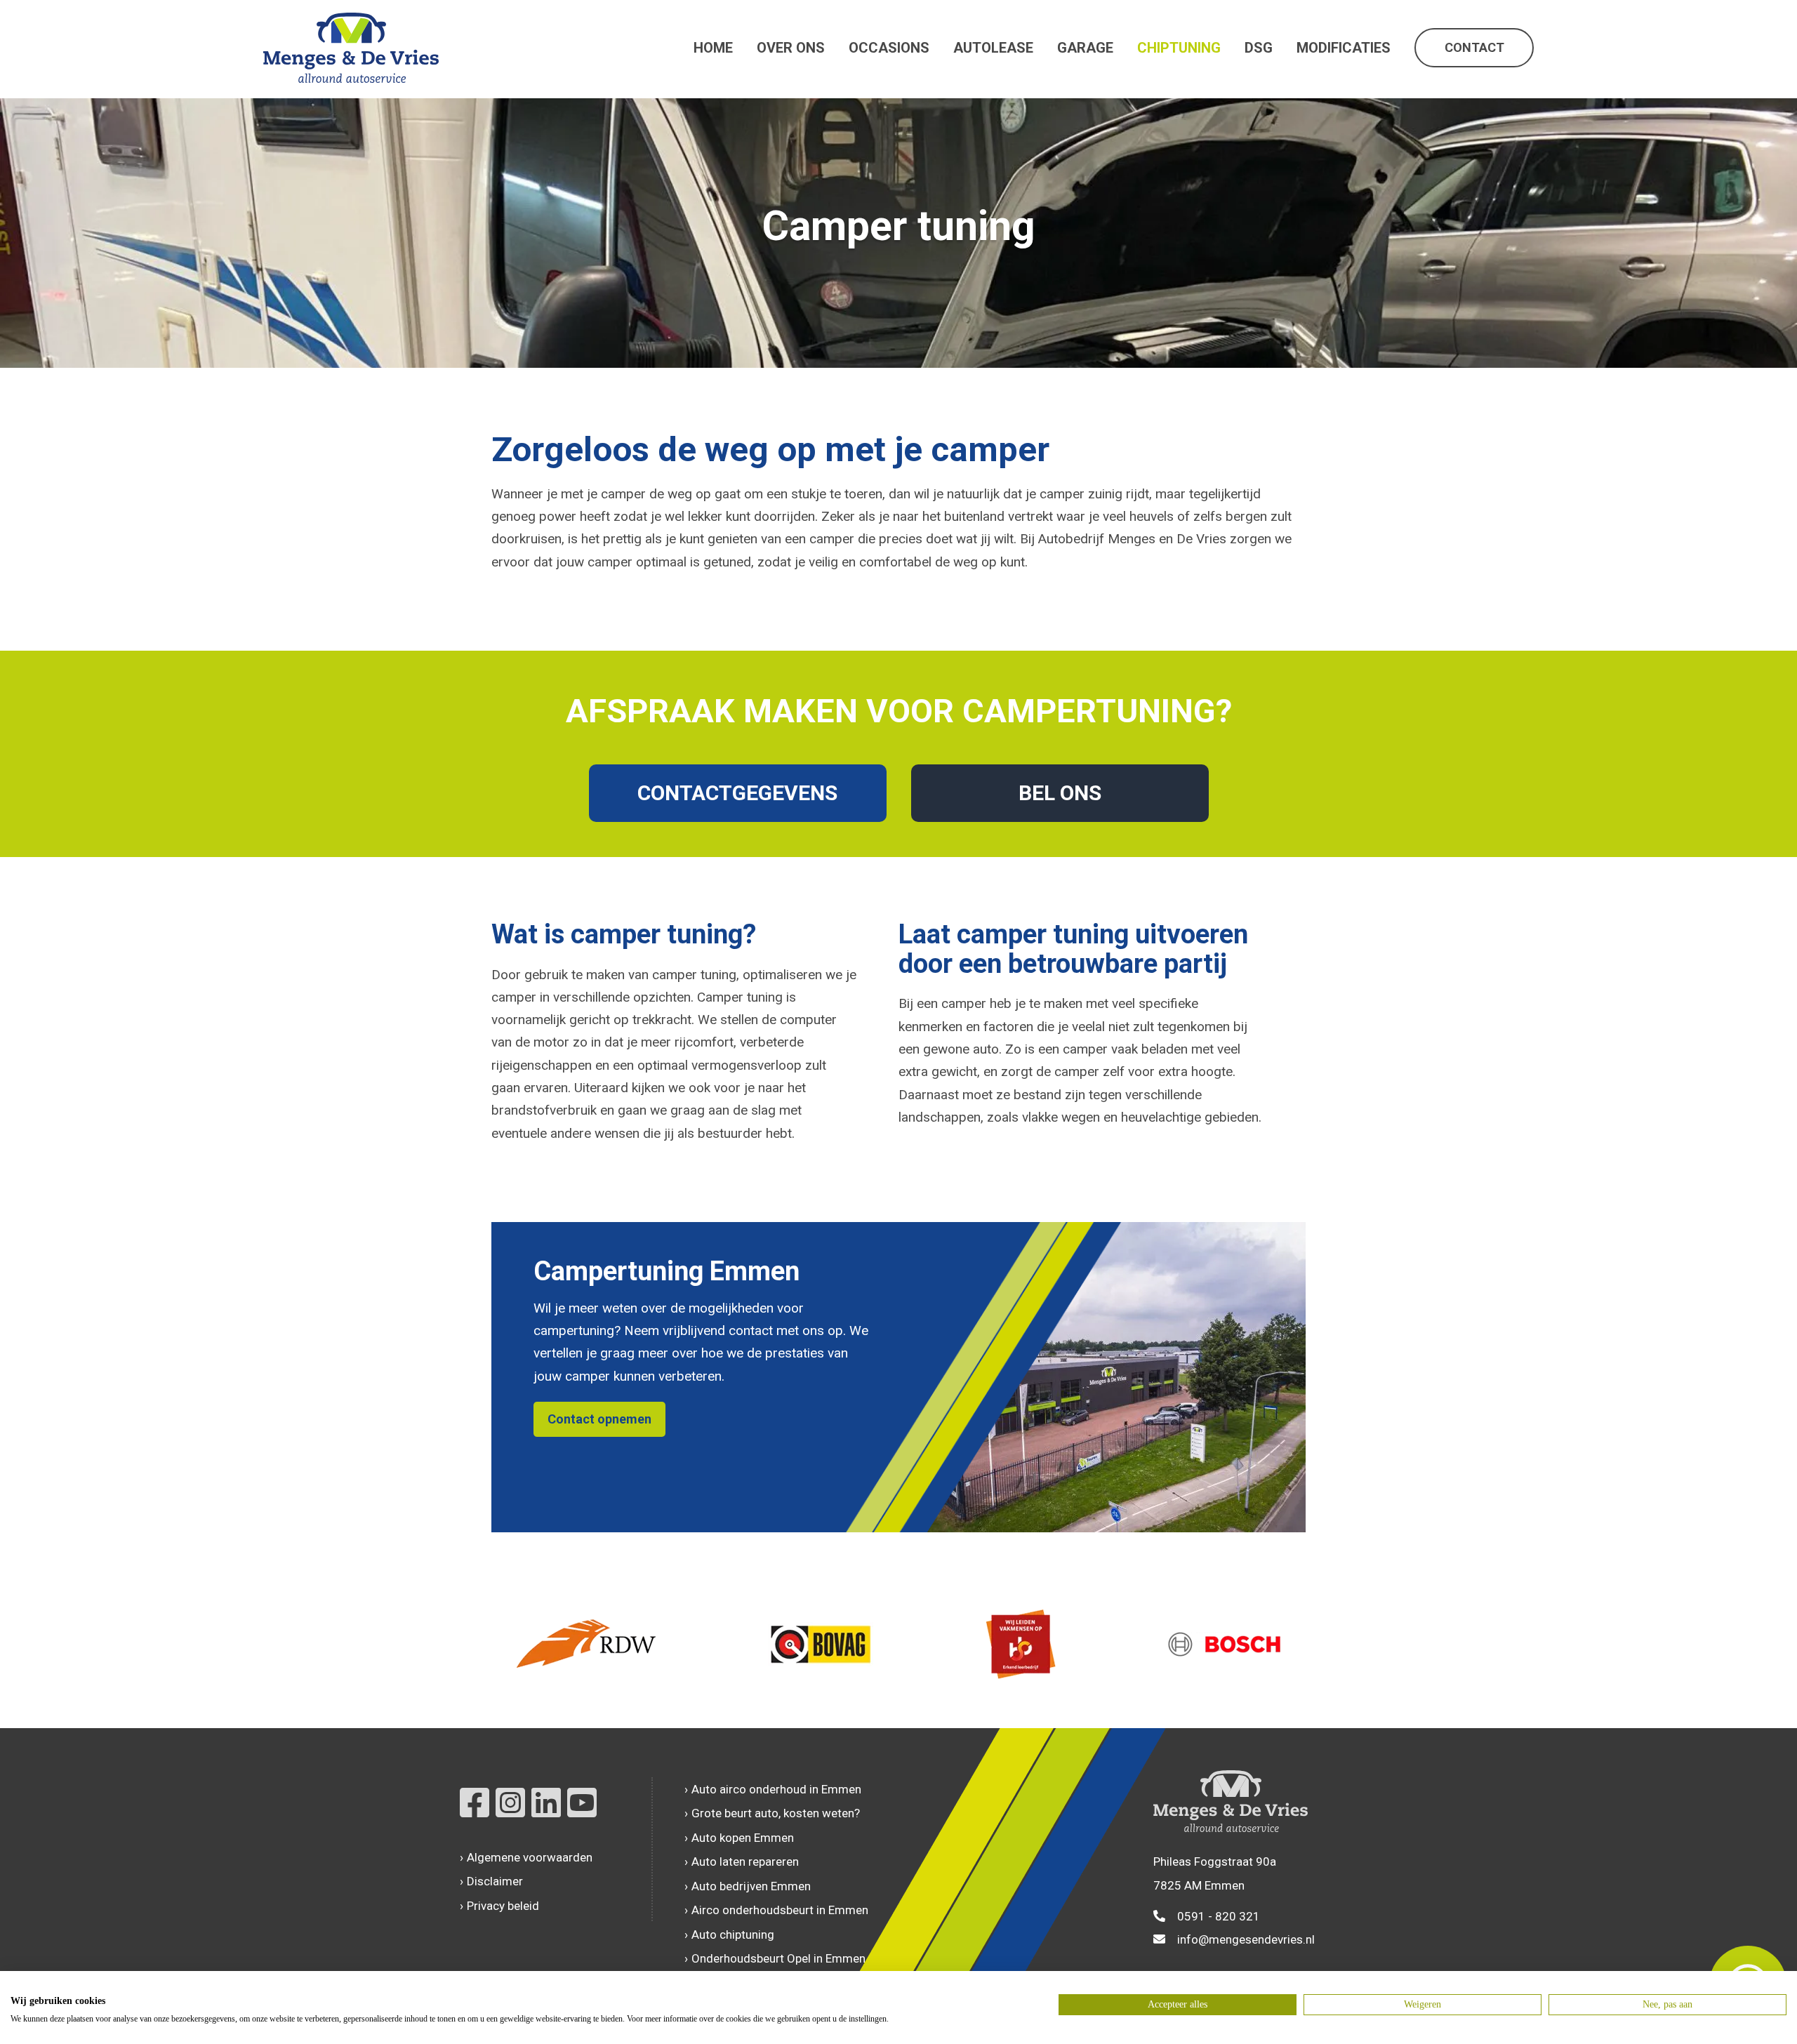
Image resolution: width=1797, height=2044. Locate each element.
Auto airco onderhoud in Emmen (776, 1789)
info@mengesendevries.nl (1246, 1939)
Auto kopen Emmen (743, 1838)
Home (713, 48)
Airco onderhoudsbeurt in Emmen (780, 1910)
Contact (1474, 47)
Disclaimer (495, 1881)
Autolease (993, 48)
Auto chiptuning (733, 1934)
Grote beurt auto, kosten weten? (776, 1813)
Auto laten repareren (745, 1861)
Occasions (889, 48)
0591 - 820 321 (1219, 1916)
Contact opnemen (599, 1419)
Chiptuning (1179, 48)
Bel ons (1060, 793)
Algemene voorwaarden (530, 1857)
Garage (1085, 48)
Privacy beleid (503, 1906)
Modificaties (1344, 48)
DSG (1259, 48)
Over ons (791, 48)
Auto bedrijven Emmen (751, 1886)
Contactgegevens (737, 793)
